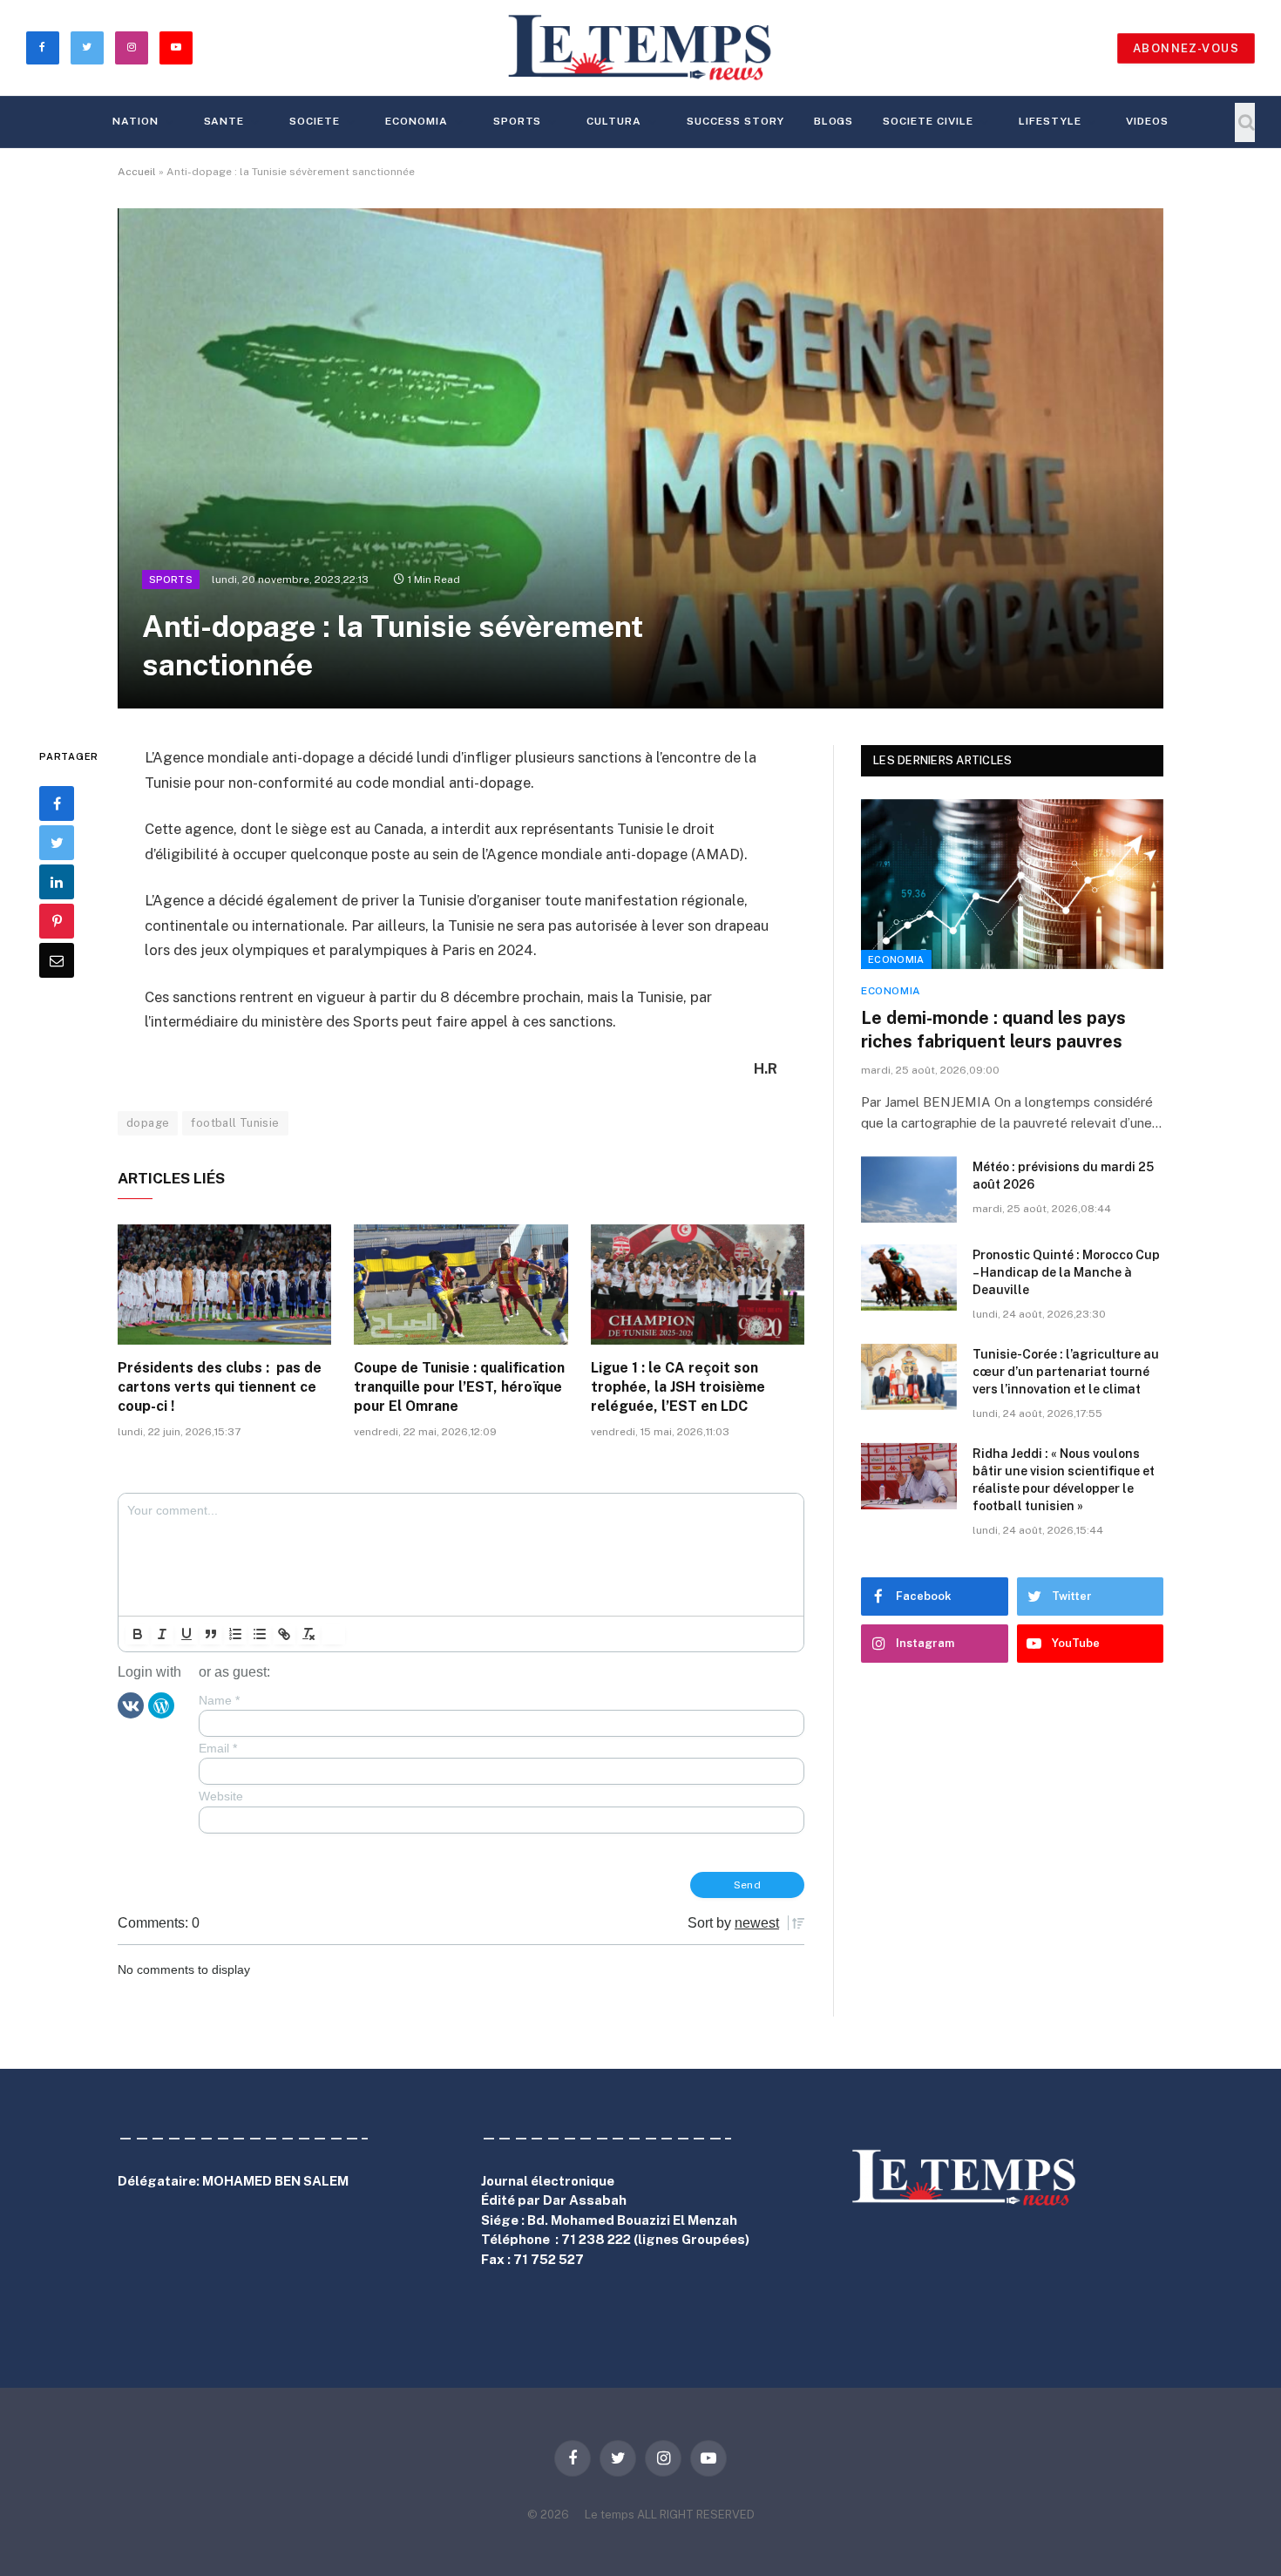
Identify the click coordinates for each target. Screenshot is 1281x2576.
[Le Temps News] (640, 48)
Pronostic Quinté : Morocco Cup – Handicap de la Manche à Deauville (1066, 1272)
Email (218, 1748)
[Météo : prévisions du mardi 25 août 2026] (909, 1190)
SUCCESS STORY (735, 121)
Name (219, 1700)
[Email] (57, 960)
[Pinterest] (57, 921)
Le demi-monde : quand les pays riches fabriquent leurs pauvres (993, 1030)
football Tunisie (235, 1123)
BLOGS (834, 121)
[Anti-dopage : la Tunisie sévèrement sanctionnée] (640, 458)
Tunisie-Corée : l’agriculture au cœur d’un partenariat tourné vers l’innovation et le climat (1066, 1372)
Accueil (137, 172)
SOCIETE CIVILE (928, 121)
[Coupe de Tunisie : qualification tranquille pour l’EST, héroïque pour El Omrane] (461, 1285)
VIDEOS (1147, 121)
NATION (136, 121)
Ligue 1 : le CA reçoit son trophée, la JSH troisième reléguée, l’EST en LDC (678, 1387)
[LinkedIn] (57, 882)
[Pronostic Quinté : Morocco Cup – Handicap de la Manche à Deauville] (909, 1278)
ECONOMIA (417, 121)
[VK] (131, 1705)
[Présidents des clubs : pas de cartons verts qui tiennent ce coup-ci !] (224, 1285)
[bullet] (260, 1634)
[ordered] (235, 1634)
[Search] (1245, 122)
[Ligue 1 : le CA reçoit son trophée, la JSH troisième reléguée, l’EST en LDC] (698, 1285)
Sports (518, 121)
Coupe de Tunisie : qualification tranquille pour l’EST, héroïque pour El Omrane (459, 1387)
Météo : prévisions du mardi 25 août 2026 (1063, 1176)
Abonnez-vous (1186, 48)
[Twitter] (57, 843)
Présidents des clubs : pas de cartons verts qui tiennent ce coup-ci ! (220, 1387)
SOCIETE (315, 121)
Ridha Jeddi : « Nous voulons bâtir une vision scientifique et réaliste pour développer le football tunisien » (1064, 1480)
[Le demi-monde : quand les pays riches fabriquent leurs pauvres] (1012, 884)
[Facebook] (57, 803)
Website (221, 1796)
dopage (148, 1123)
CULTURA (614, 121)
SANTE (224, 121)
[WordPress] (161, 1705)
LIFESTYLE (1050, 121)
